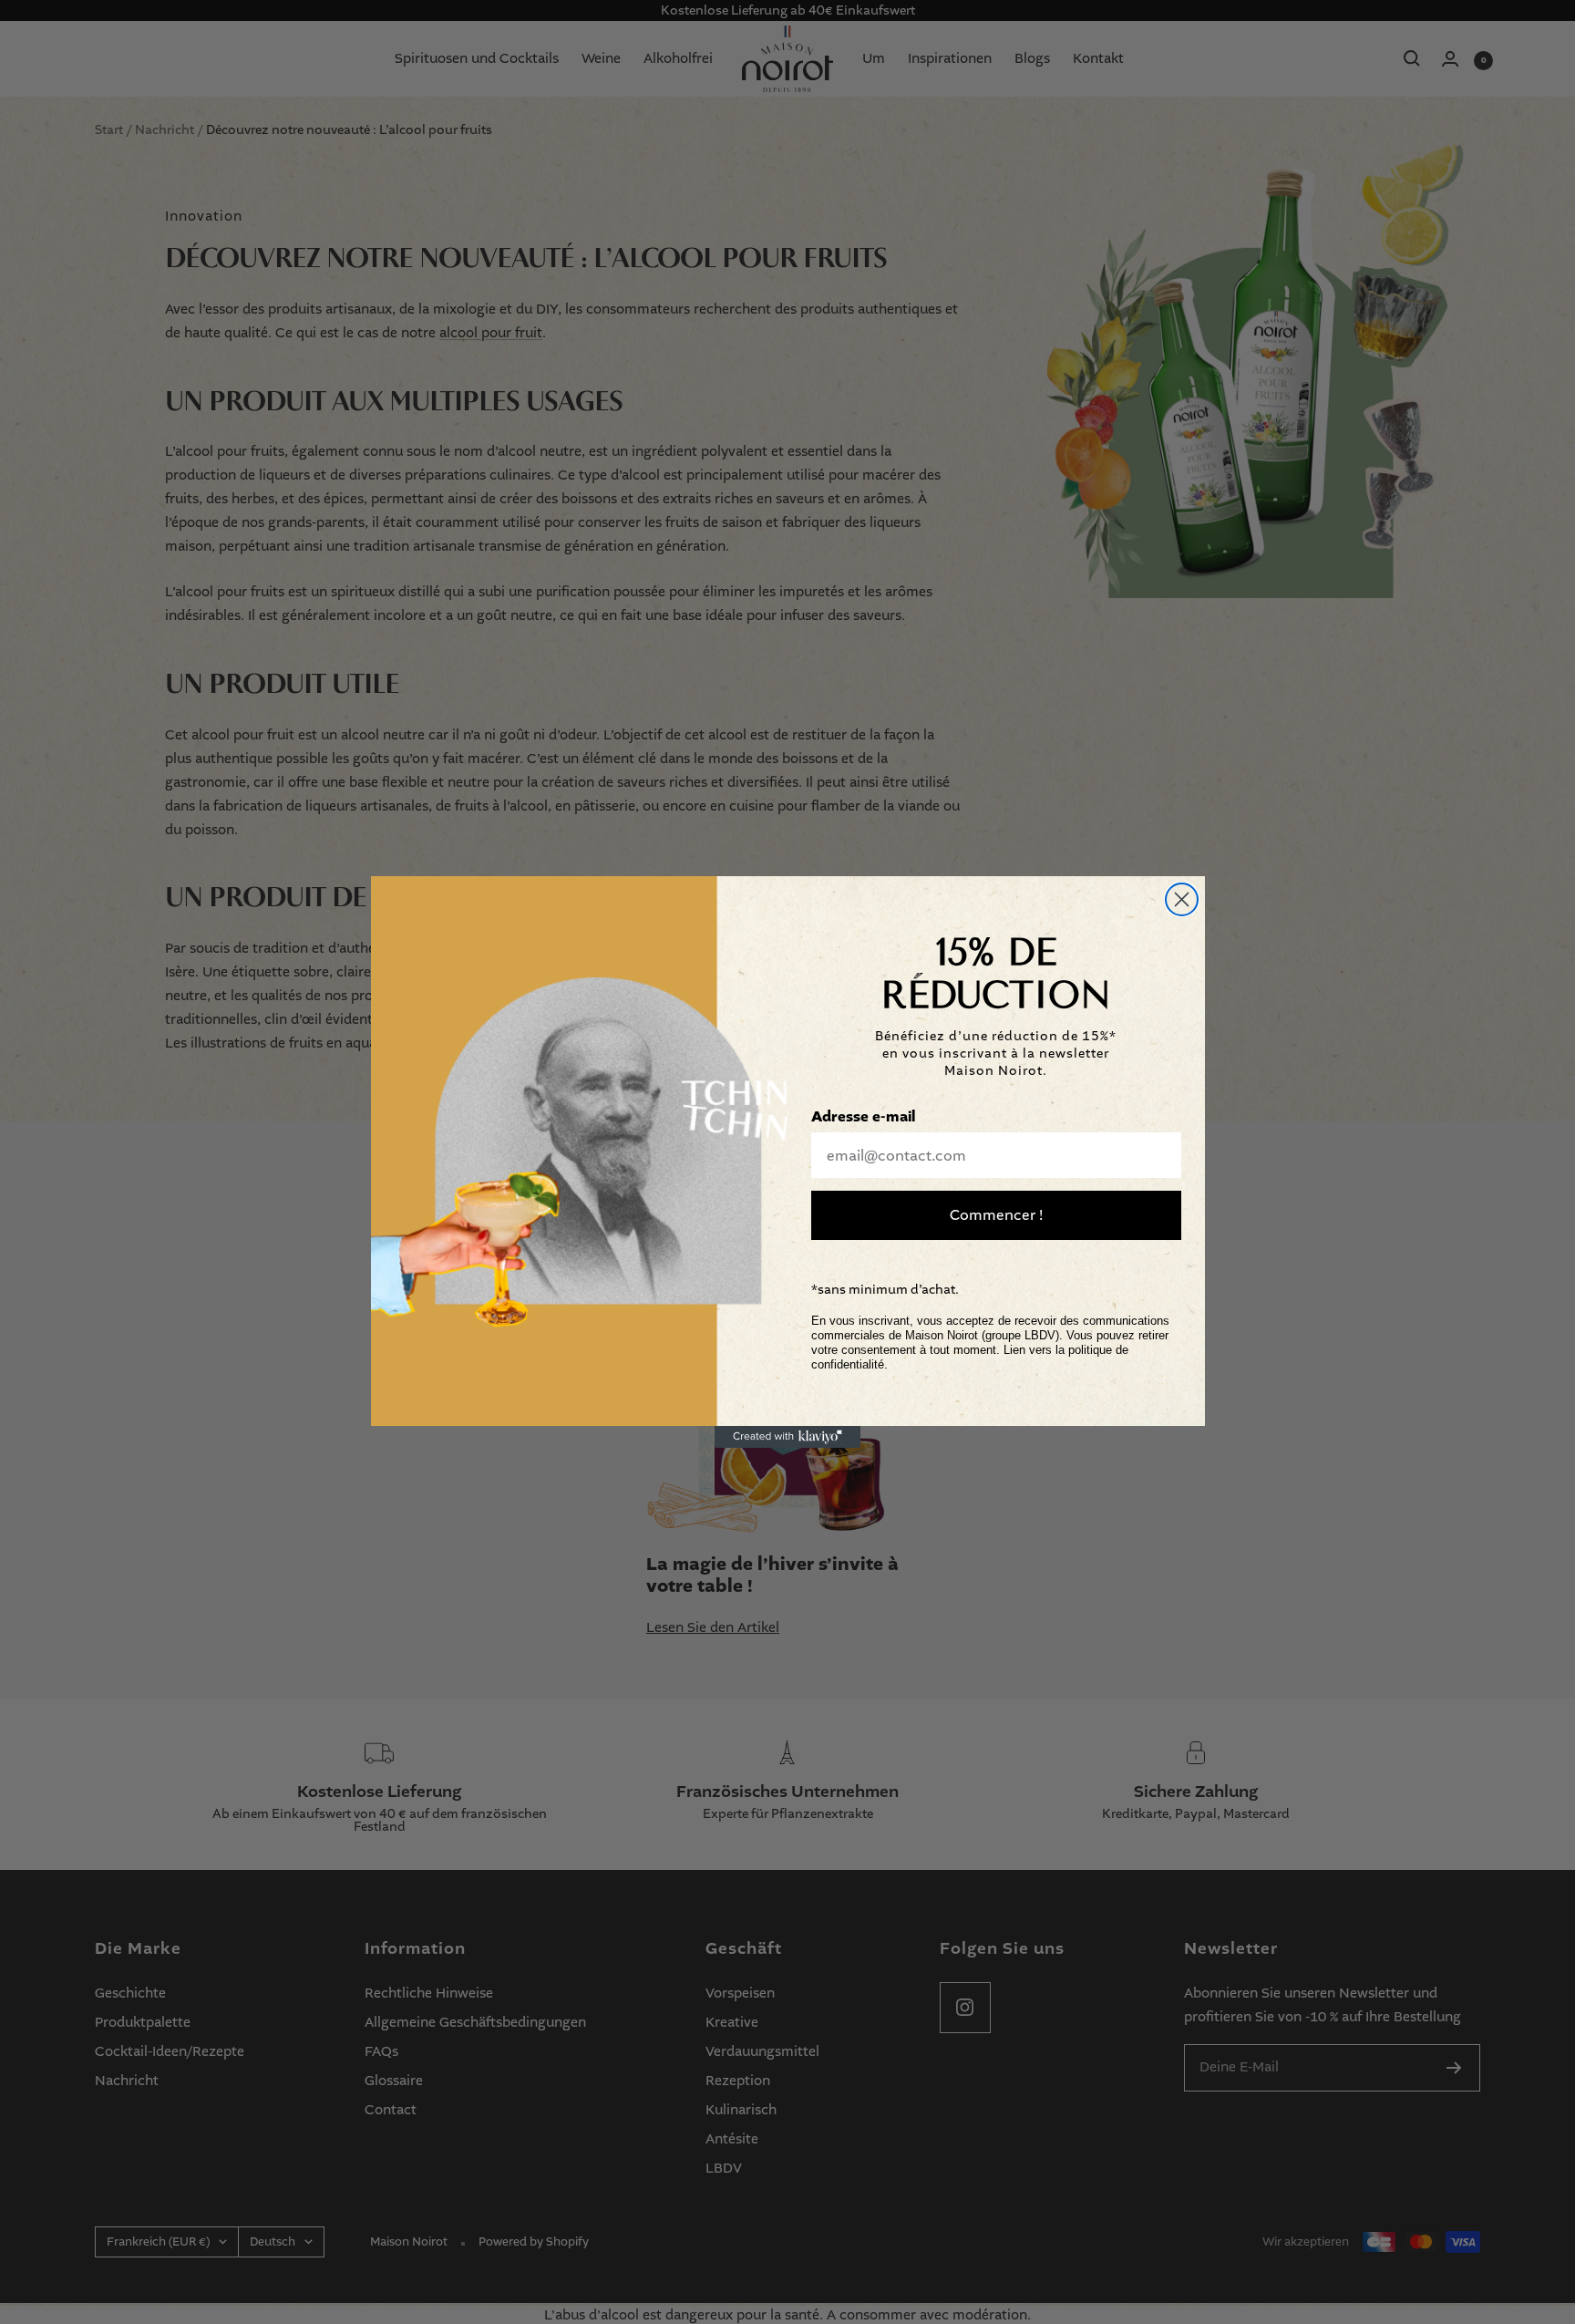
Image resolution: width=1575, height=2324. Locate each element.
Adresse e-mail (863, 1117)
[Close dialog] (1182, 899)
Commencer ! (996, 1215)
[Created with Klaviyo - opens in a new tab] (787, 1437)
